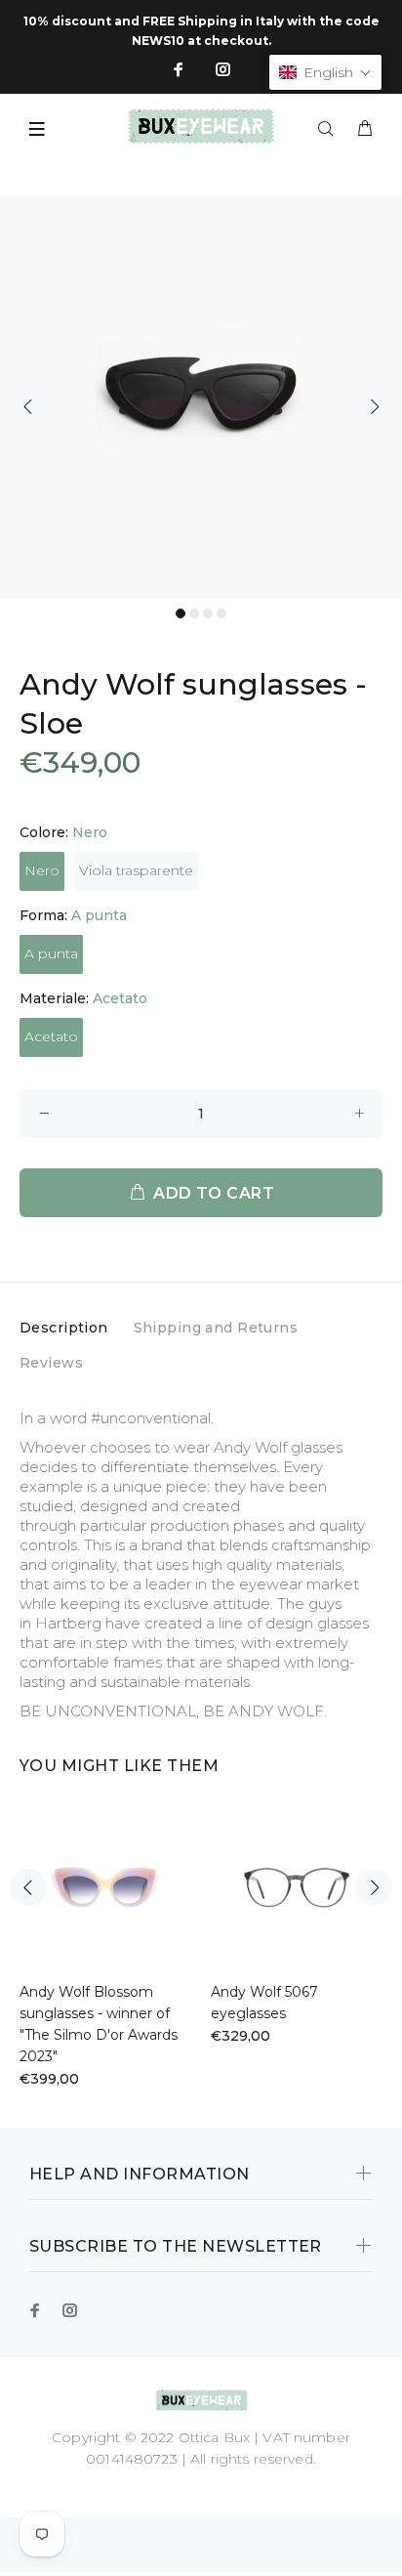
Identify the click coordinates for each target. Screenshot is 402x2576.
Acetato (51, 1036)
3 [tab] (208, 613)
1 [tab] (181, 613)
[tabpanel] (201, 397)
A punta (51, 953)
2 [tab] (194, 613)
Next (374, 406)
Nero (42, 870)
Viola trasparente (136, 870)
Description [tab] (64, 1328)
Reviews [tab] (51, 1363)
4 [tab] (221, 613)
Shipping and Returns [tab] (216, 1328)
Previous (28, 406)
